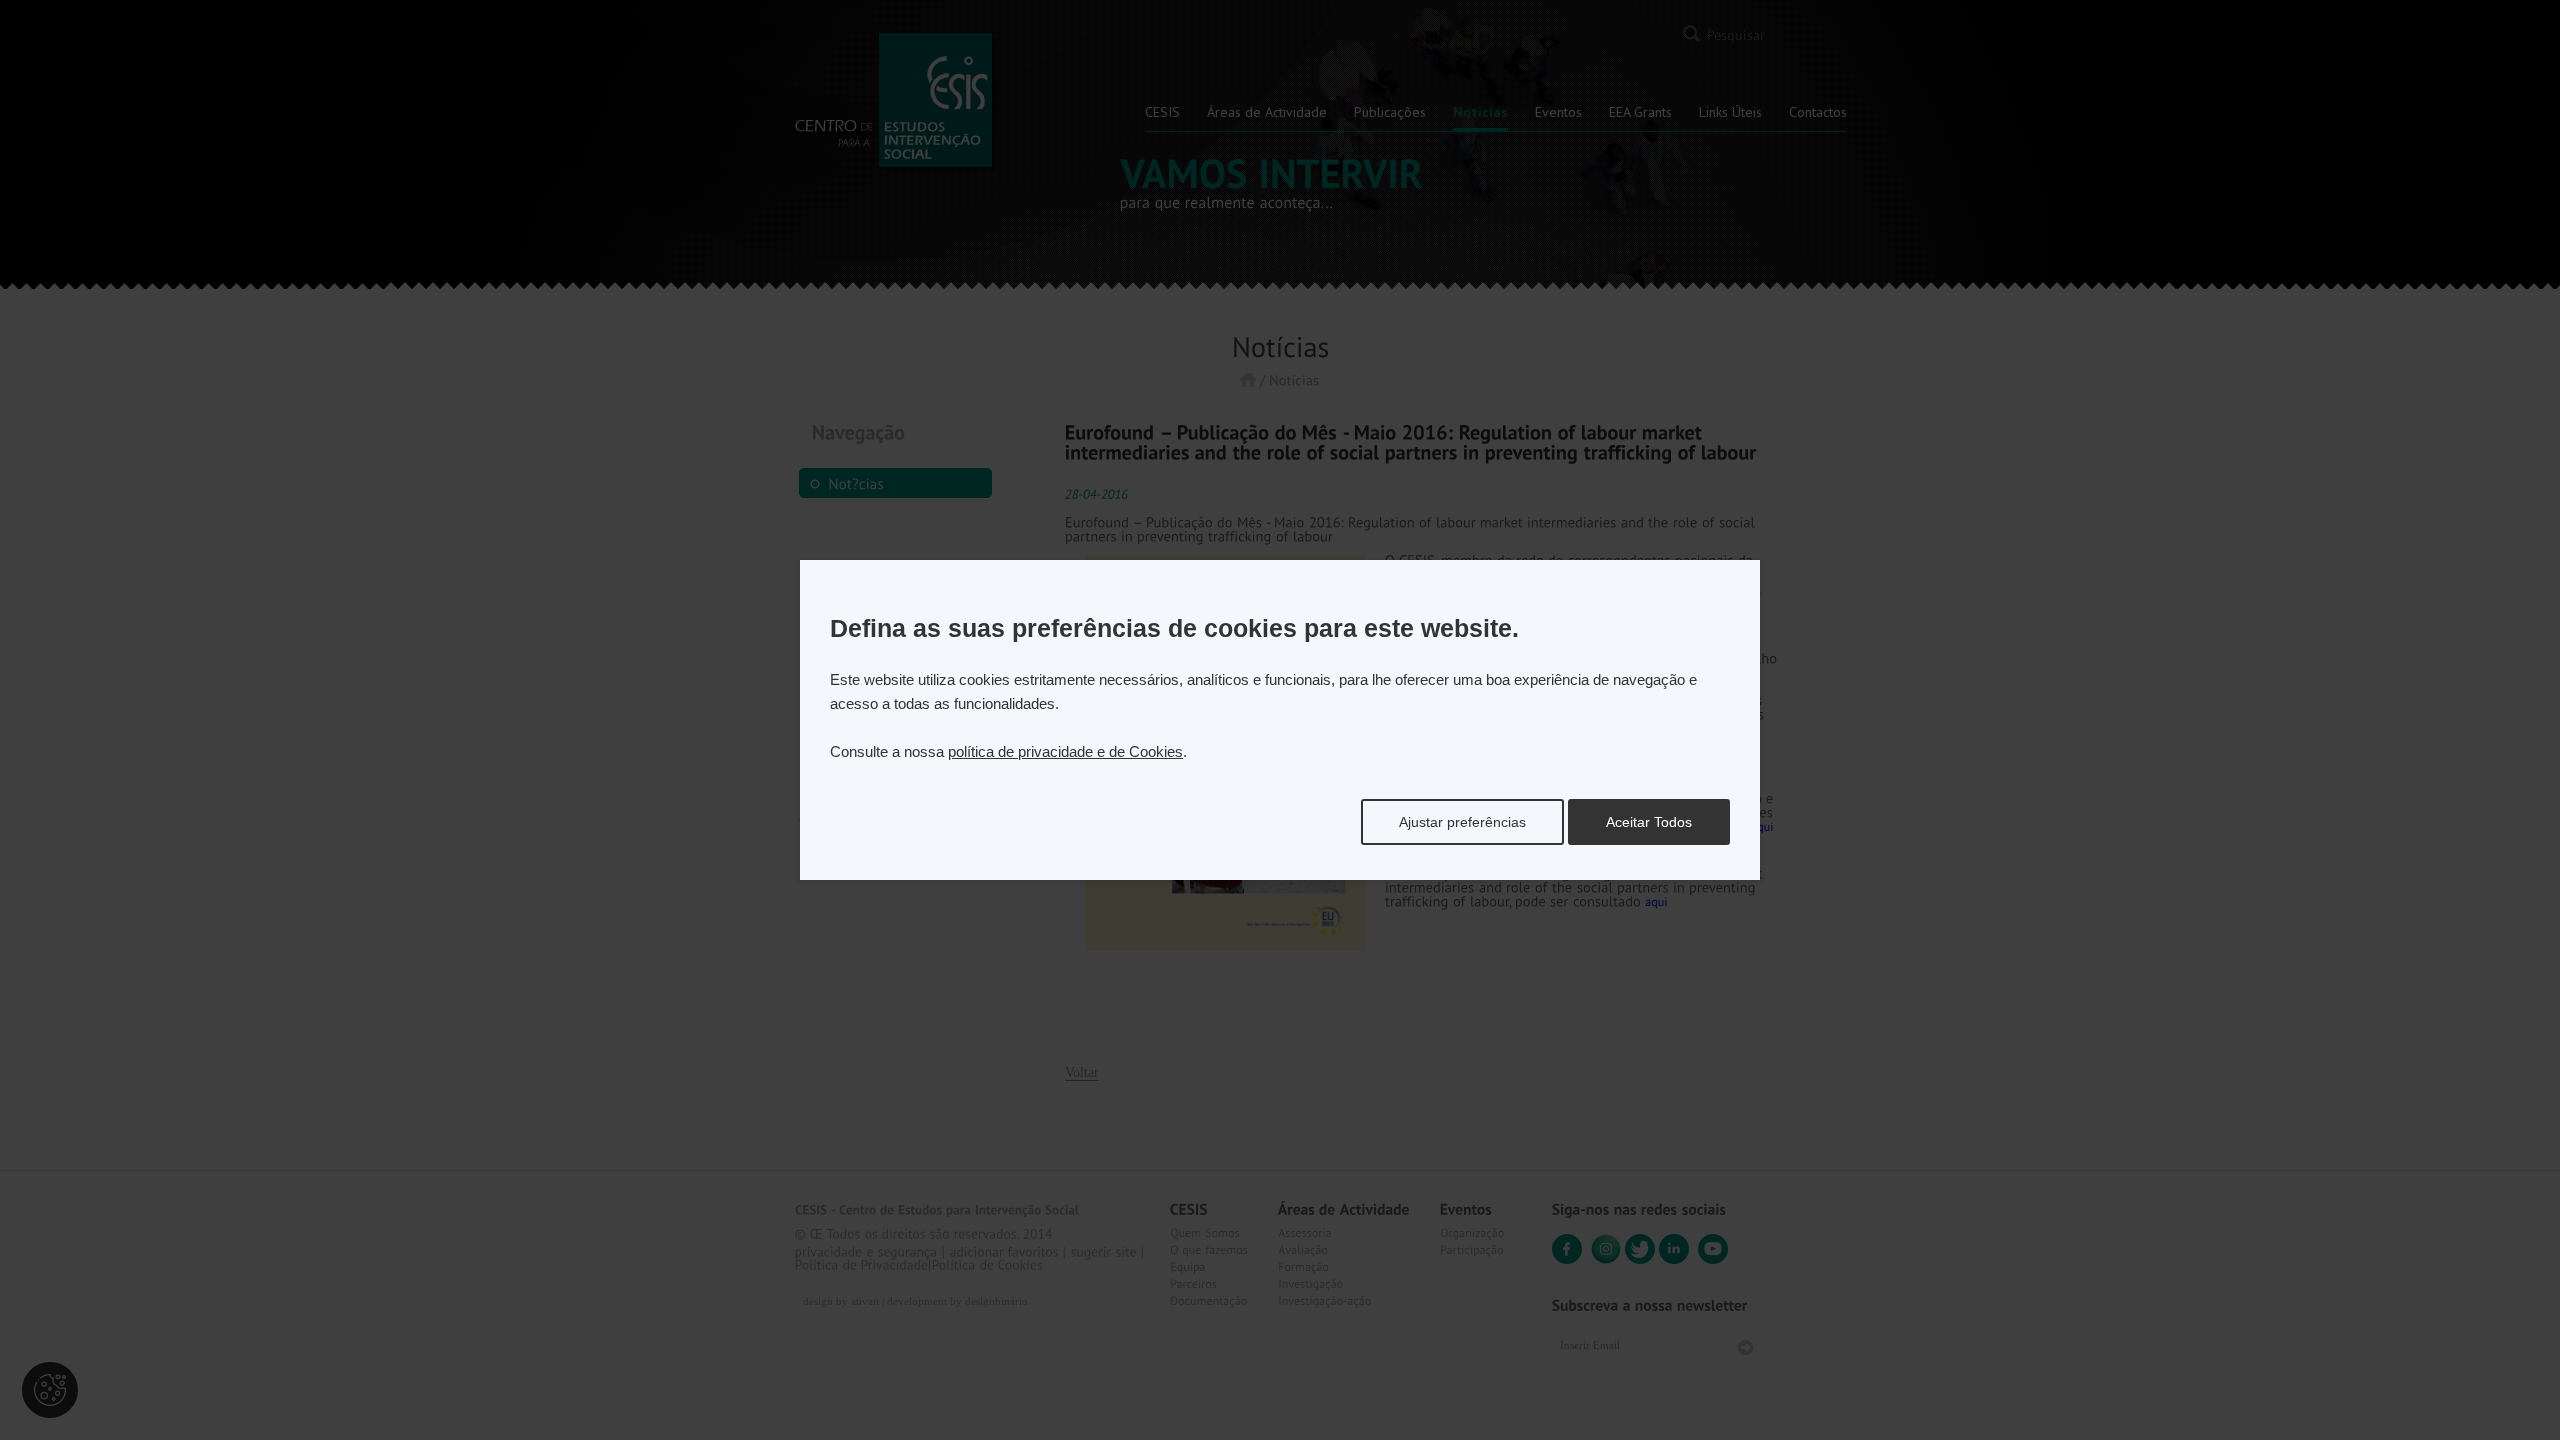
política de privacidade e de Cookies (1065, 751)
